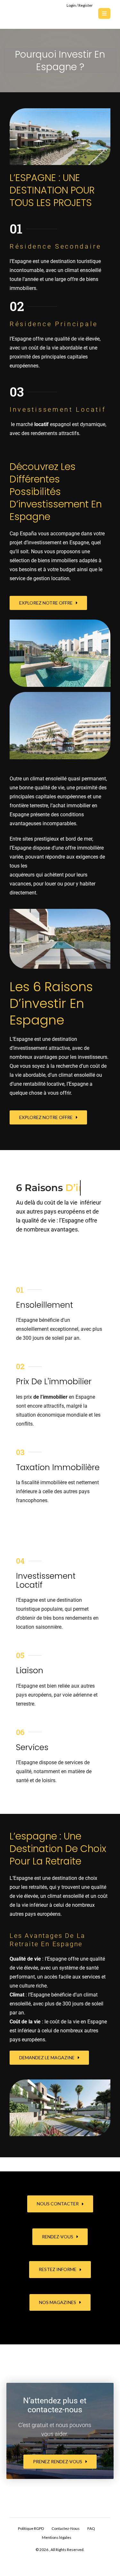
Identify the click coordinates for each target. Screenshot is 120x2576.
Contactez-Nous (66, 2544)
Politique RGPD (31, 2544)
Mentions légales (57, 2553)
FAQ (91, 2544)
